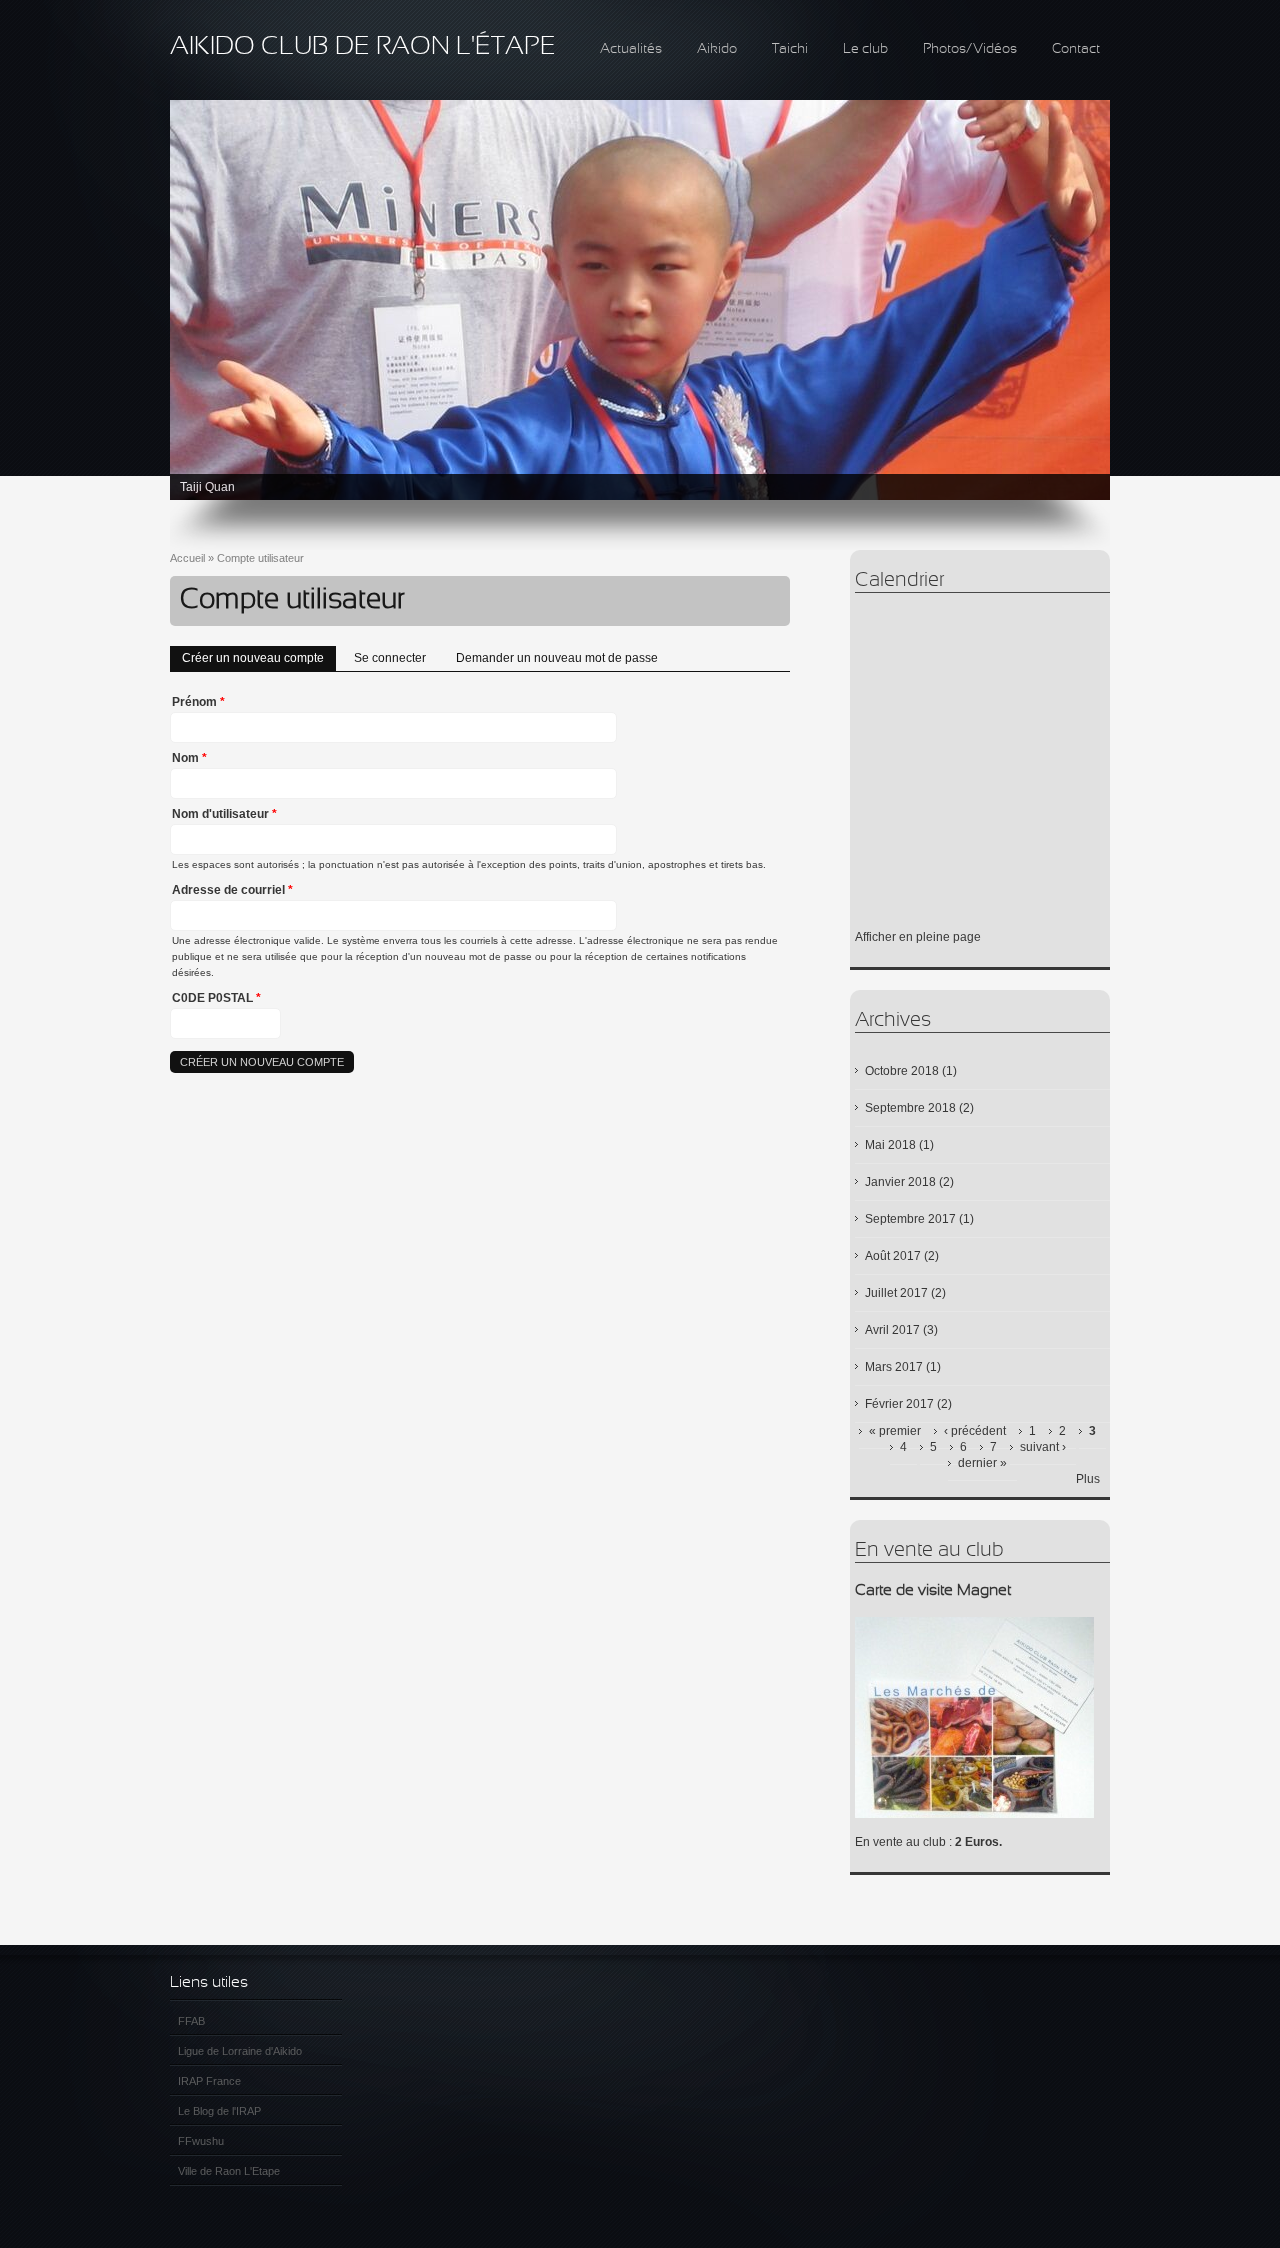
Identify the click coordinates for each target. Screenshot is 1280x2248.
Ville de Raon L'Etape (229, 2171)
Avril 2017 (892, 1330)
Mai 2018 (890, 1145)
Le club (865, 49)
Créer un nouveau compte (259, 658)
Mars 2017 (894, 1367)
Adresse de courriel (232, 890)
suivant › (1043, 1447)
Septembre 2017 (910, 1219)
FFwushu (201, 2141)
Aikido (717, 49)
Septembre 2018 (910, 1108)
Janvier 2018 (900, 1182)
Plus (1088, 1479)
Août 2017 (893, 1256)
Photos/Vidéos (970, 49)
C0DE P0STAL (216, 998)
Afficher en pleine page (918, 937)
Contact (1076, 49)
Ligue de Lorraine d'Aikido (240, 2051)
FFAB (191, 2021)
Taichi (790, 49)
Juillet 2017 (896, 1293)
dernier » (982, 1463)
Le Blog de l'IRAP (219, 2111)
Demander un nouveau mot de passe (557, 658)
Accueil (187, 558)
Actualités (631, 49)
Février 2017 (899, 1404)
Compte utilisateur (260, 558)
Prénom (198, 702)
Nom (189, 758)
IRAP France (209, 2081)
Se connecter (390, 658)
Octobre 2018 (902, 1071)
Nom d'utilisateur (224, 814)
